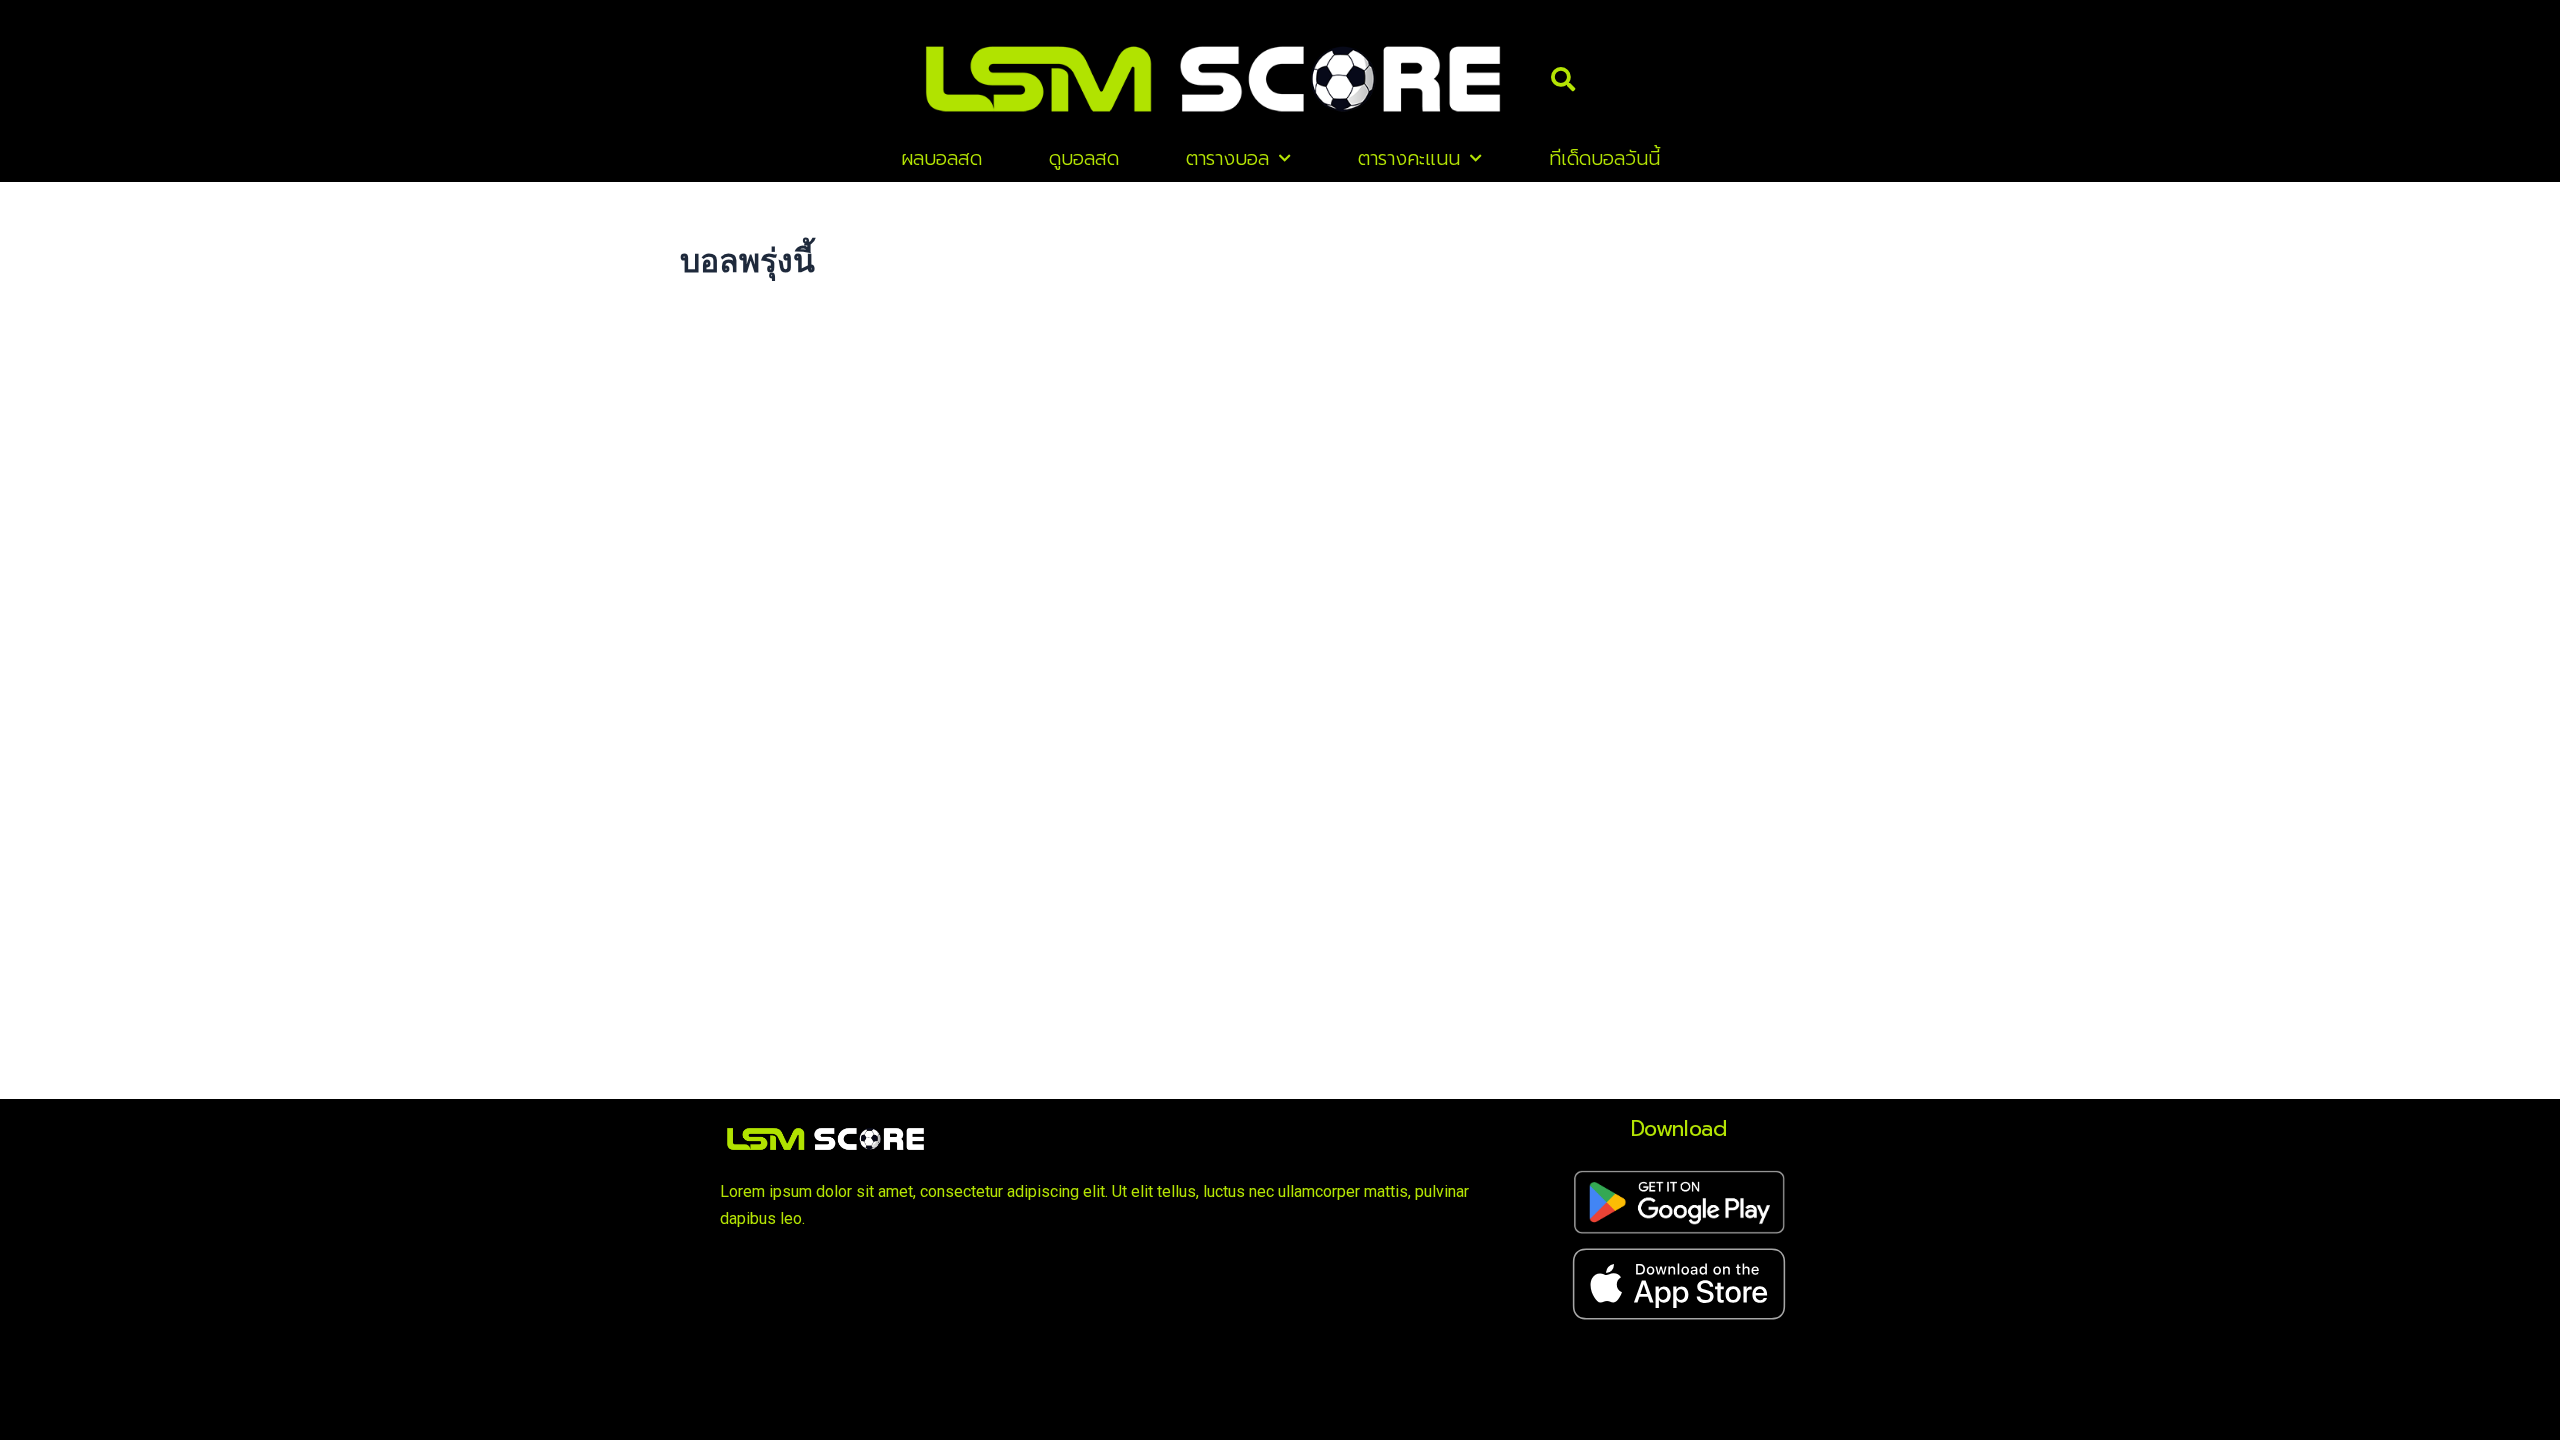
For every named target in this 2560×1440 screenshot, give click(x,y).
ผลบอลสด (941, 158)
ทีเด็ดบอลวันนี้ (1604, 158)
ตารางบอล (1227, 158)
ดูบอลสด (1084, 158)
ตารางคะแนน (1409, 158)
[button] (1563, 79)
